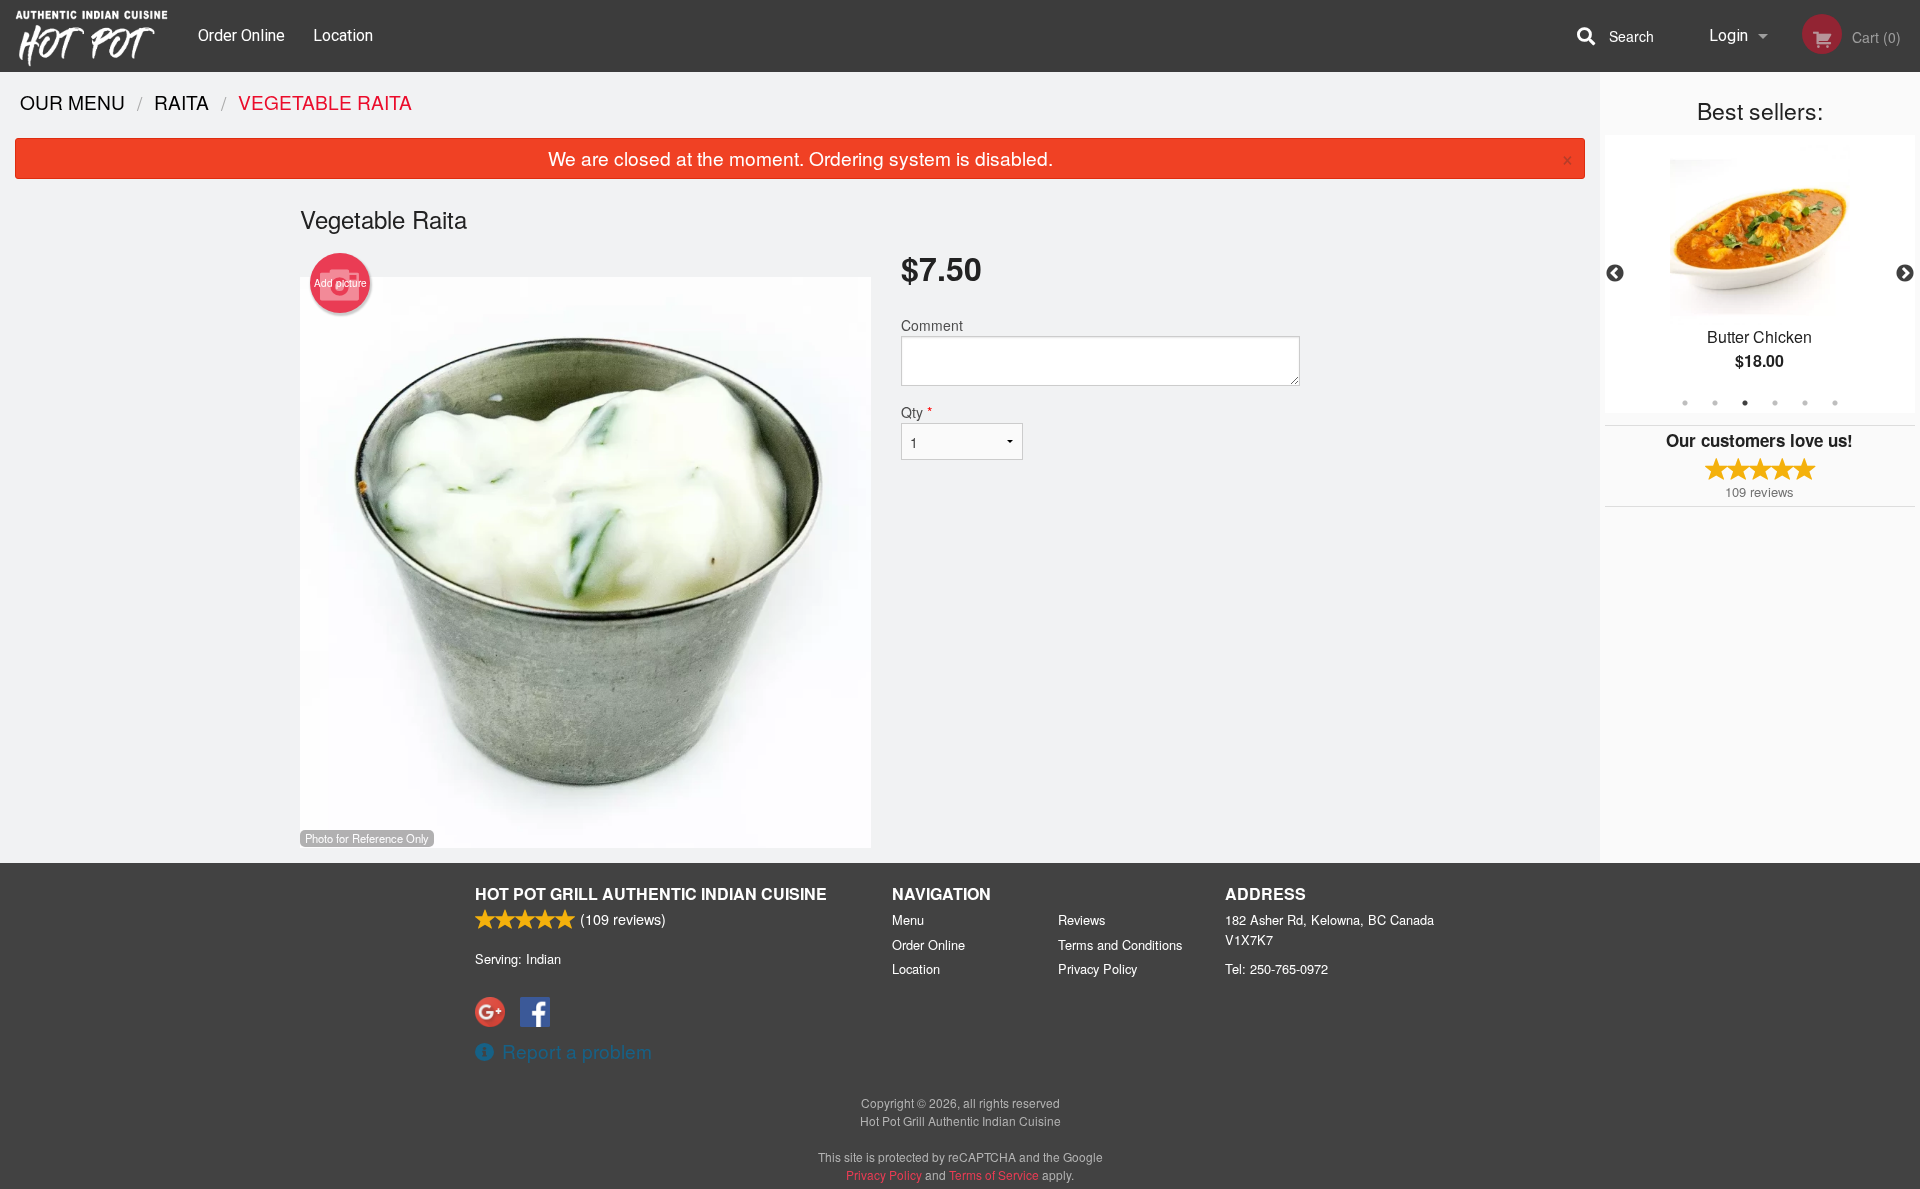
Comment (932, 325)
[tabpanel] (1760, 274)
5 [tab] (1805, 403)
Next (1905, 274)
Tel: (1276, 968)
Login (1728, 35)
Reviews (1081, 919)
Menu (908, 919)
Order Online (241, 35)
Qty (916, 412)
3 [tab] (1745, 403)
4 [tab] (1775, 403)
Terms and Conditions (1120, 944)
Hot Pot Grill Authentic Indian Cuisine (651, 893)
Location (343, 35)
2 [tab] (1715, 403)
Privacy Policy (1097, 968)
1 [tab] (1685, 403)
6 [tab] (1835, 403)
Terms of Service (994, 1174)
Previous (1615, 274)
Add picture (340, 283)
